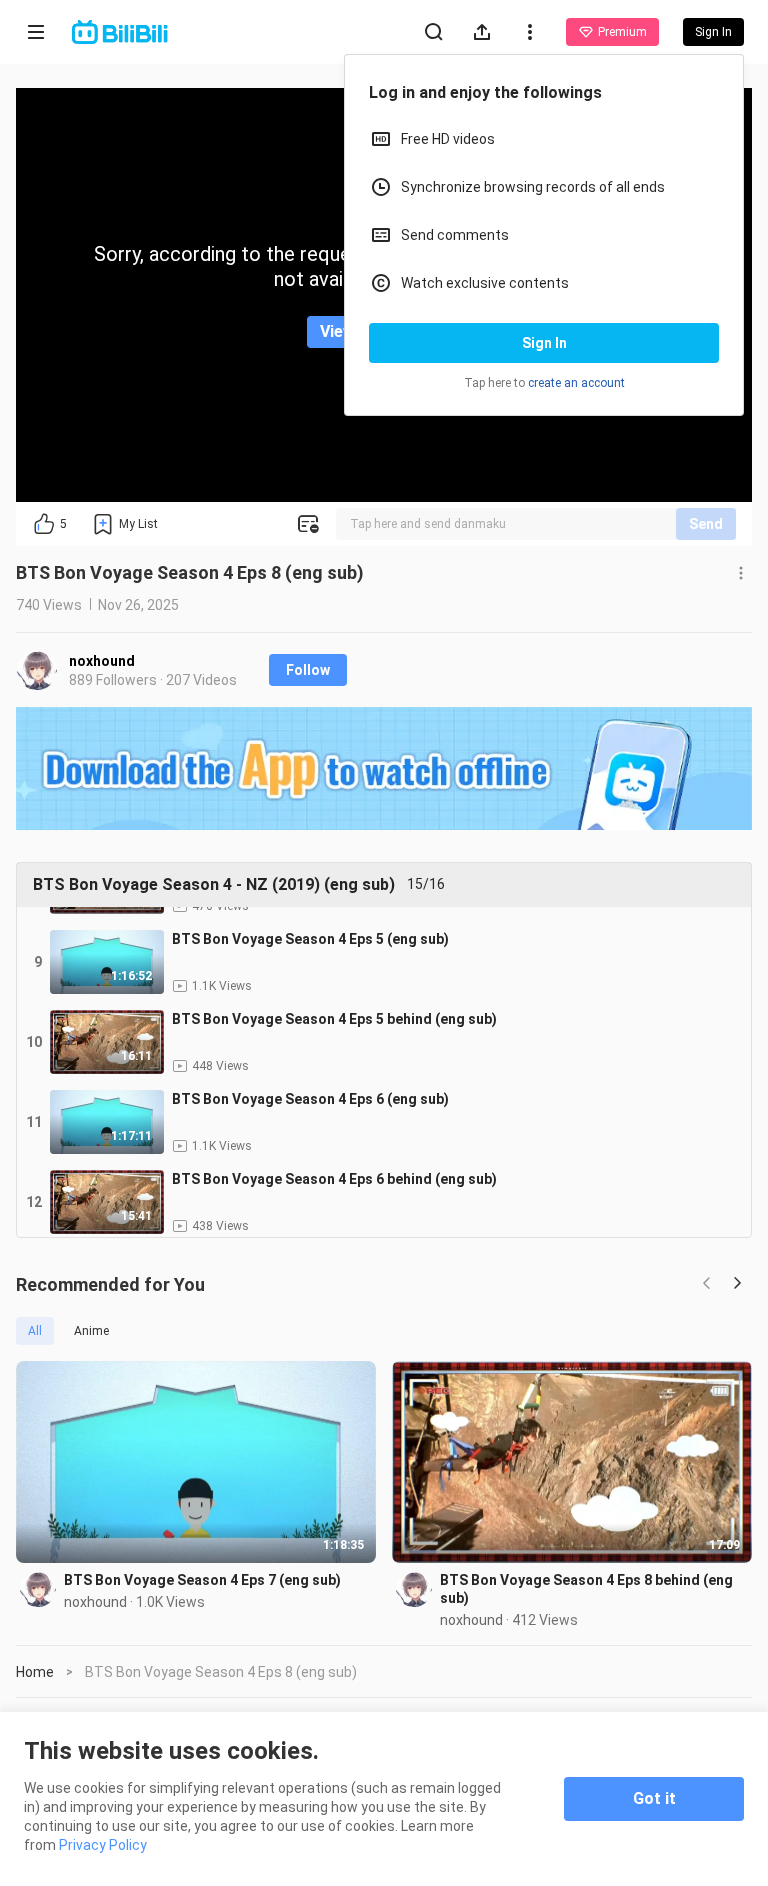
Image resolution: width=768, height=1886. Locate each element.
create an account (576, 383)
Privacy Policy (103, 1845)
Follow (308, 670)
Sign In (544, 343)
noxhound (102, 661)
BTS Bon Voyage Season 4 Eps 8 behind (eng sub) (586, 1589)
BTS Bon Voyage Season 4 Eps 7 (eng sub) (202, 1580)
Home (35, 1672)
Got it (654, 1798)
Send (706, 524)
